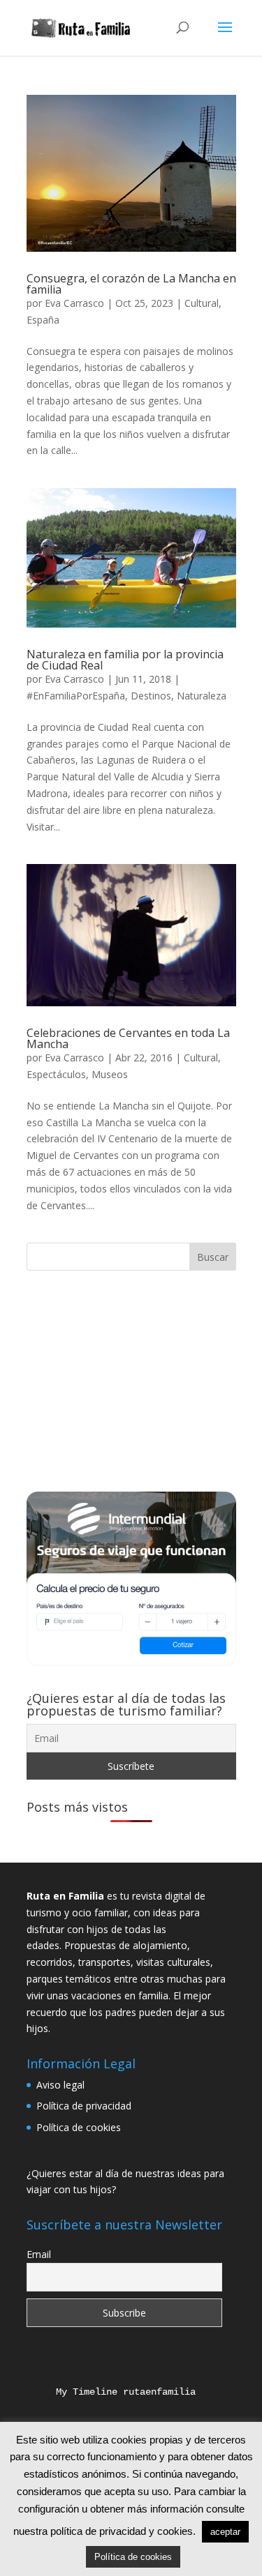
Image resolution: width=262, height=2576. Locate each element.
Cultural (202, 303)
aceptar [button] (225, 2532)
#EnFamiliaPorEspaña (76, 696)
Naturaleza (202, 696)
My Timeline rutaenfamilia (115, 2392)
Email (39, 2254)
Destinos (151, 696)
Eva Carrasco (74, 303)
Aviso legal (60, 2085)
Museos (110, 1074)
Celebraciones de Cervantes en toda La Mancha (128, 1038)
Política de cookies (79, 2127)
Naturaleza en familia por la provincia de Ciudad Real (125, 660)
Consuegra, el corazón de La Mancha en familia (131, 284)
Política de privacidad (84, 2106)
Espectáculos (56, 1074)
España (43, 320)
